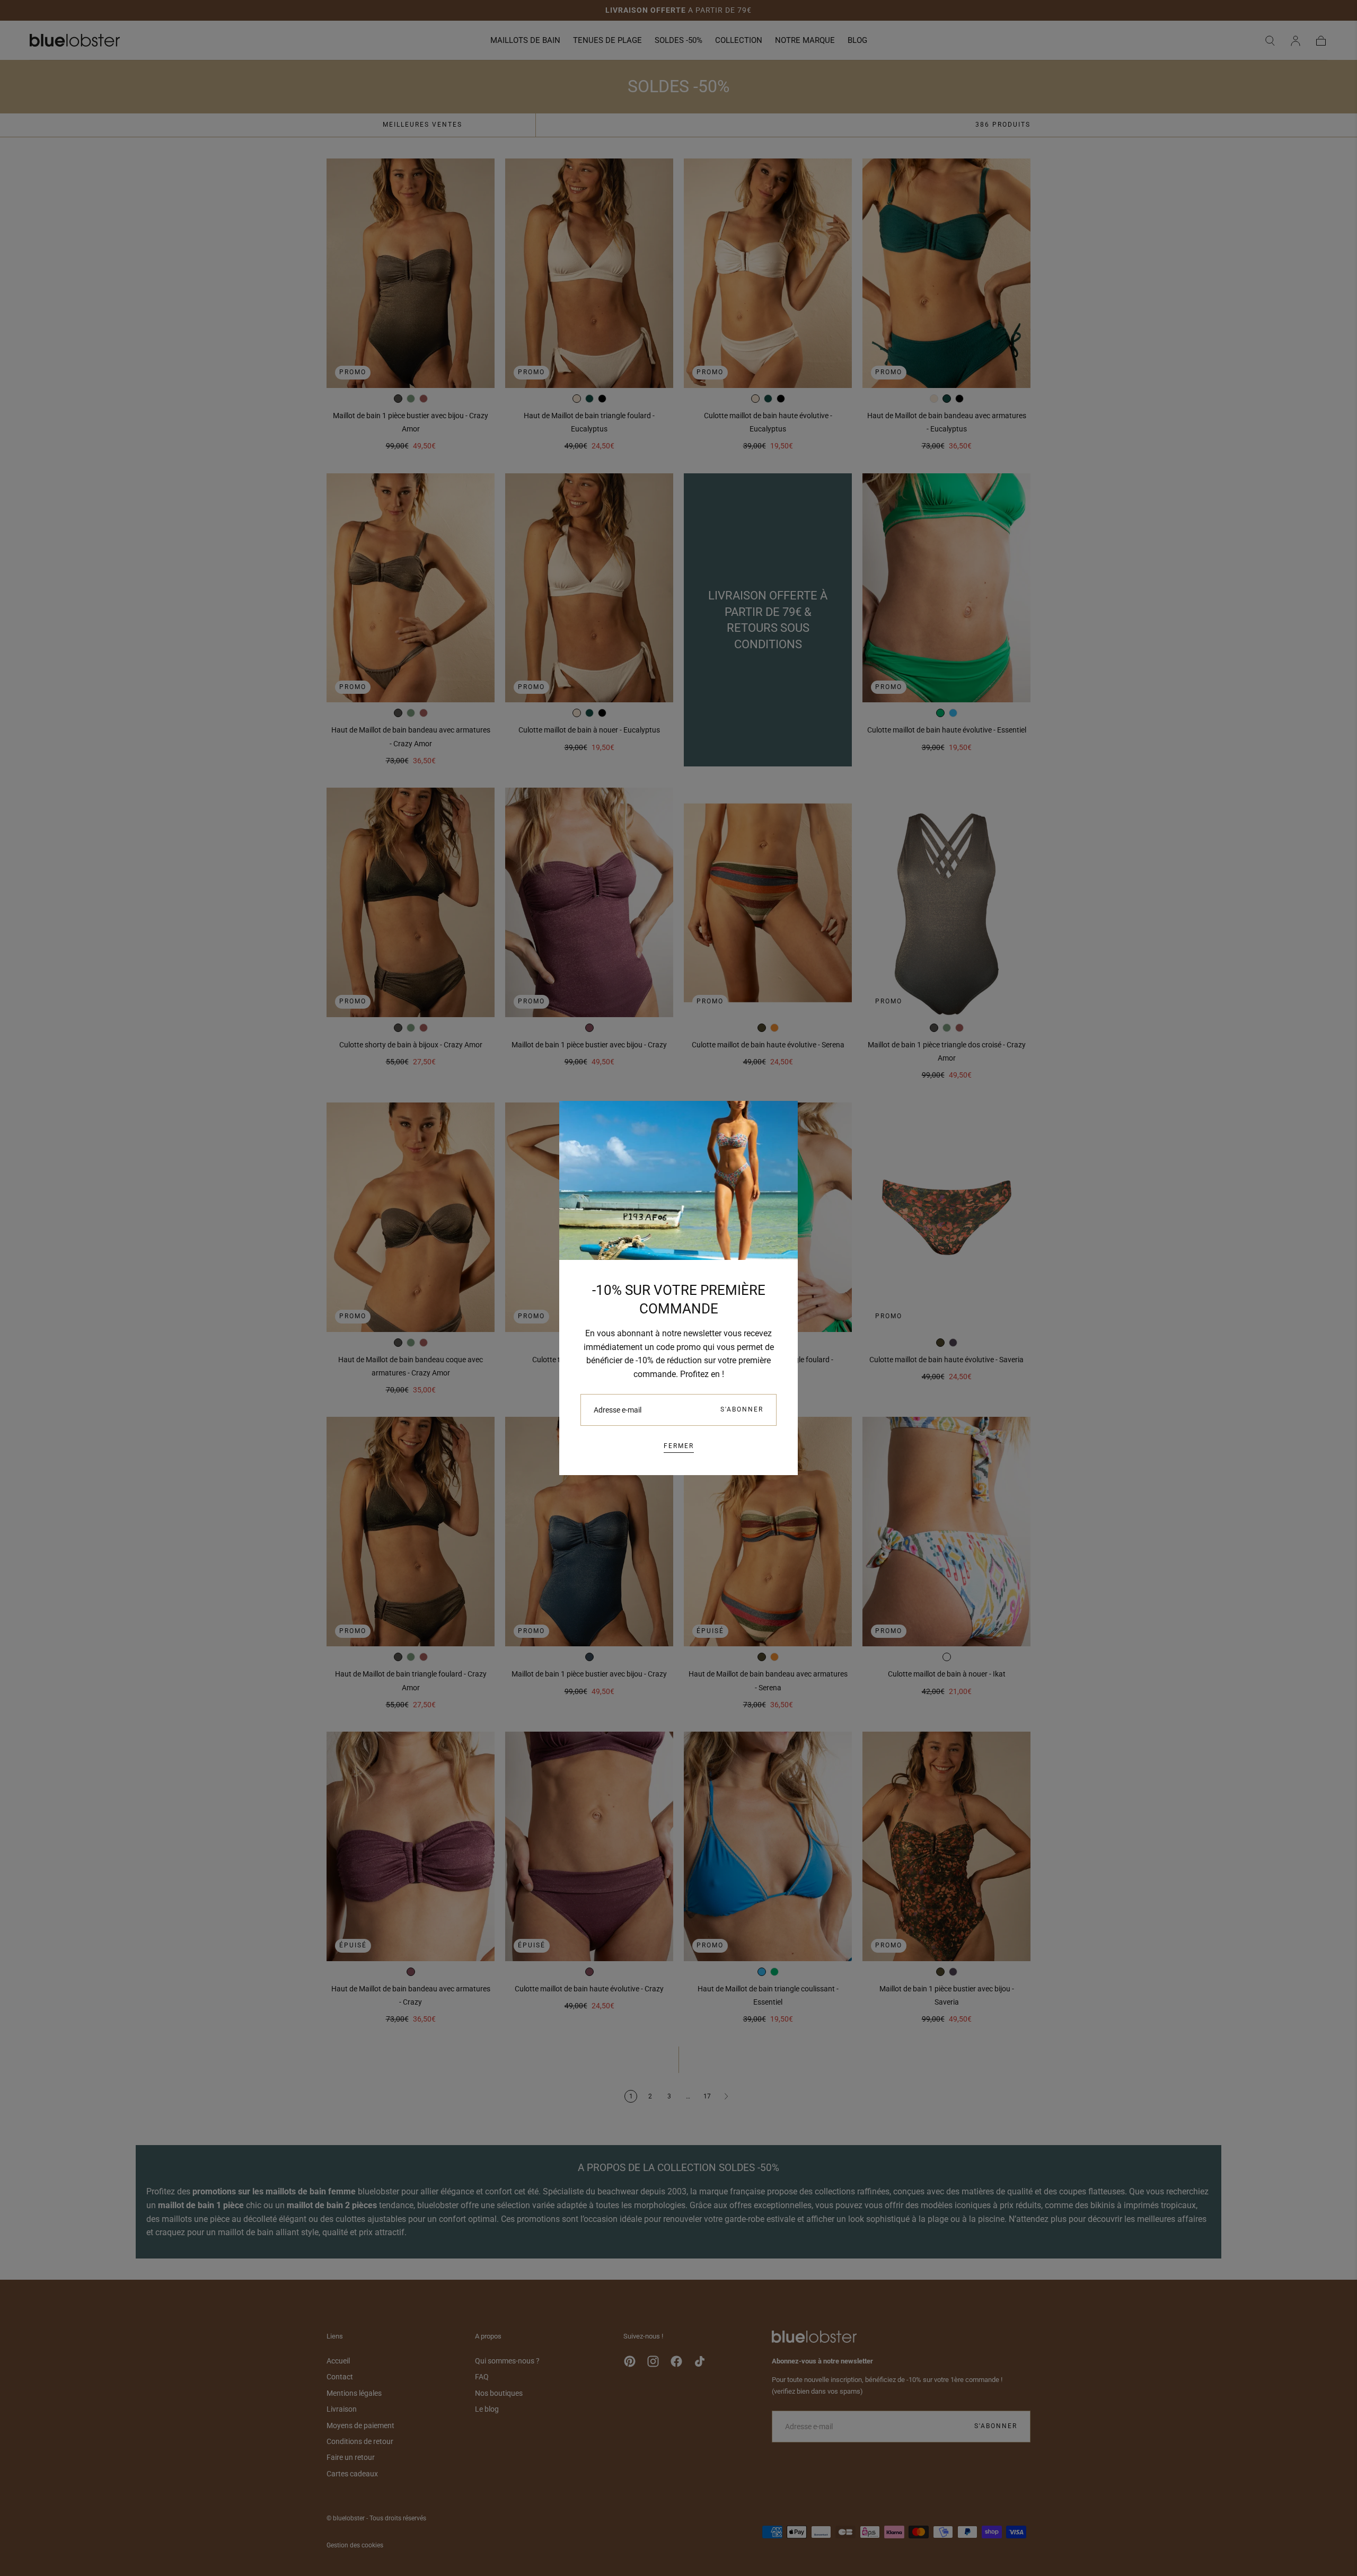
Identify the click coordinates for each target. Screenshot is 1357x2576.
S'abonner (742, 1409)
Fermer (679, 1446)
